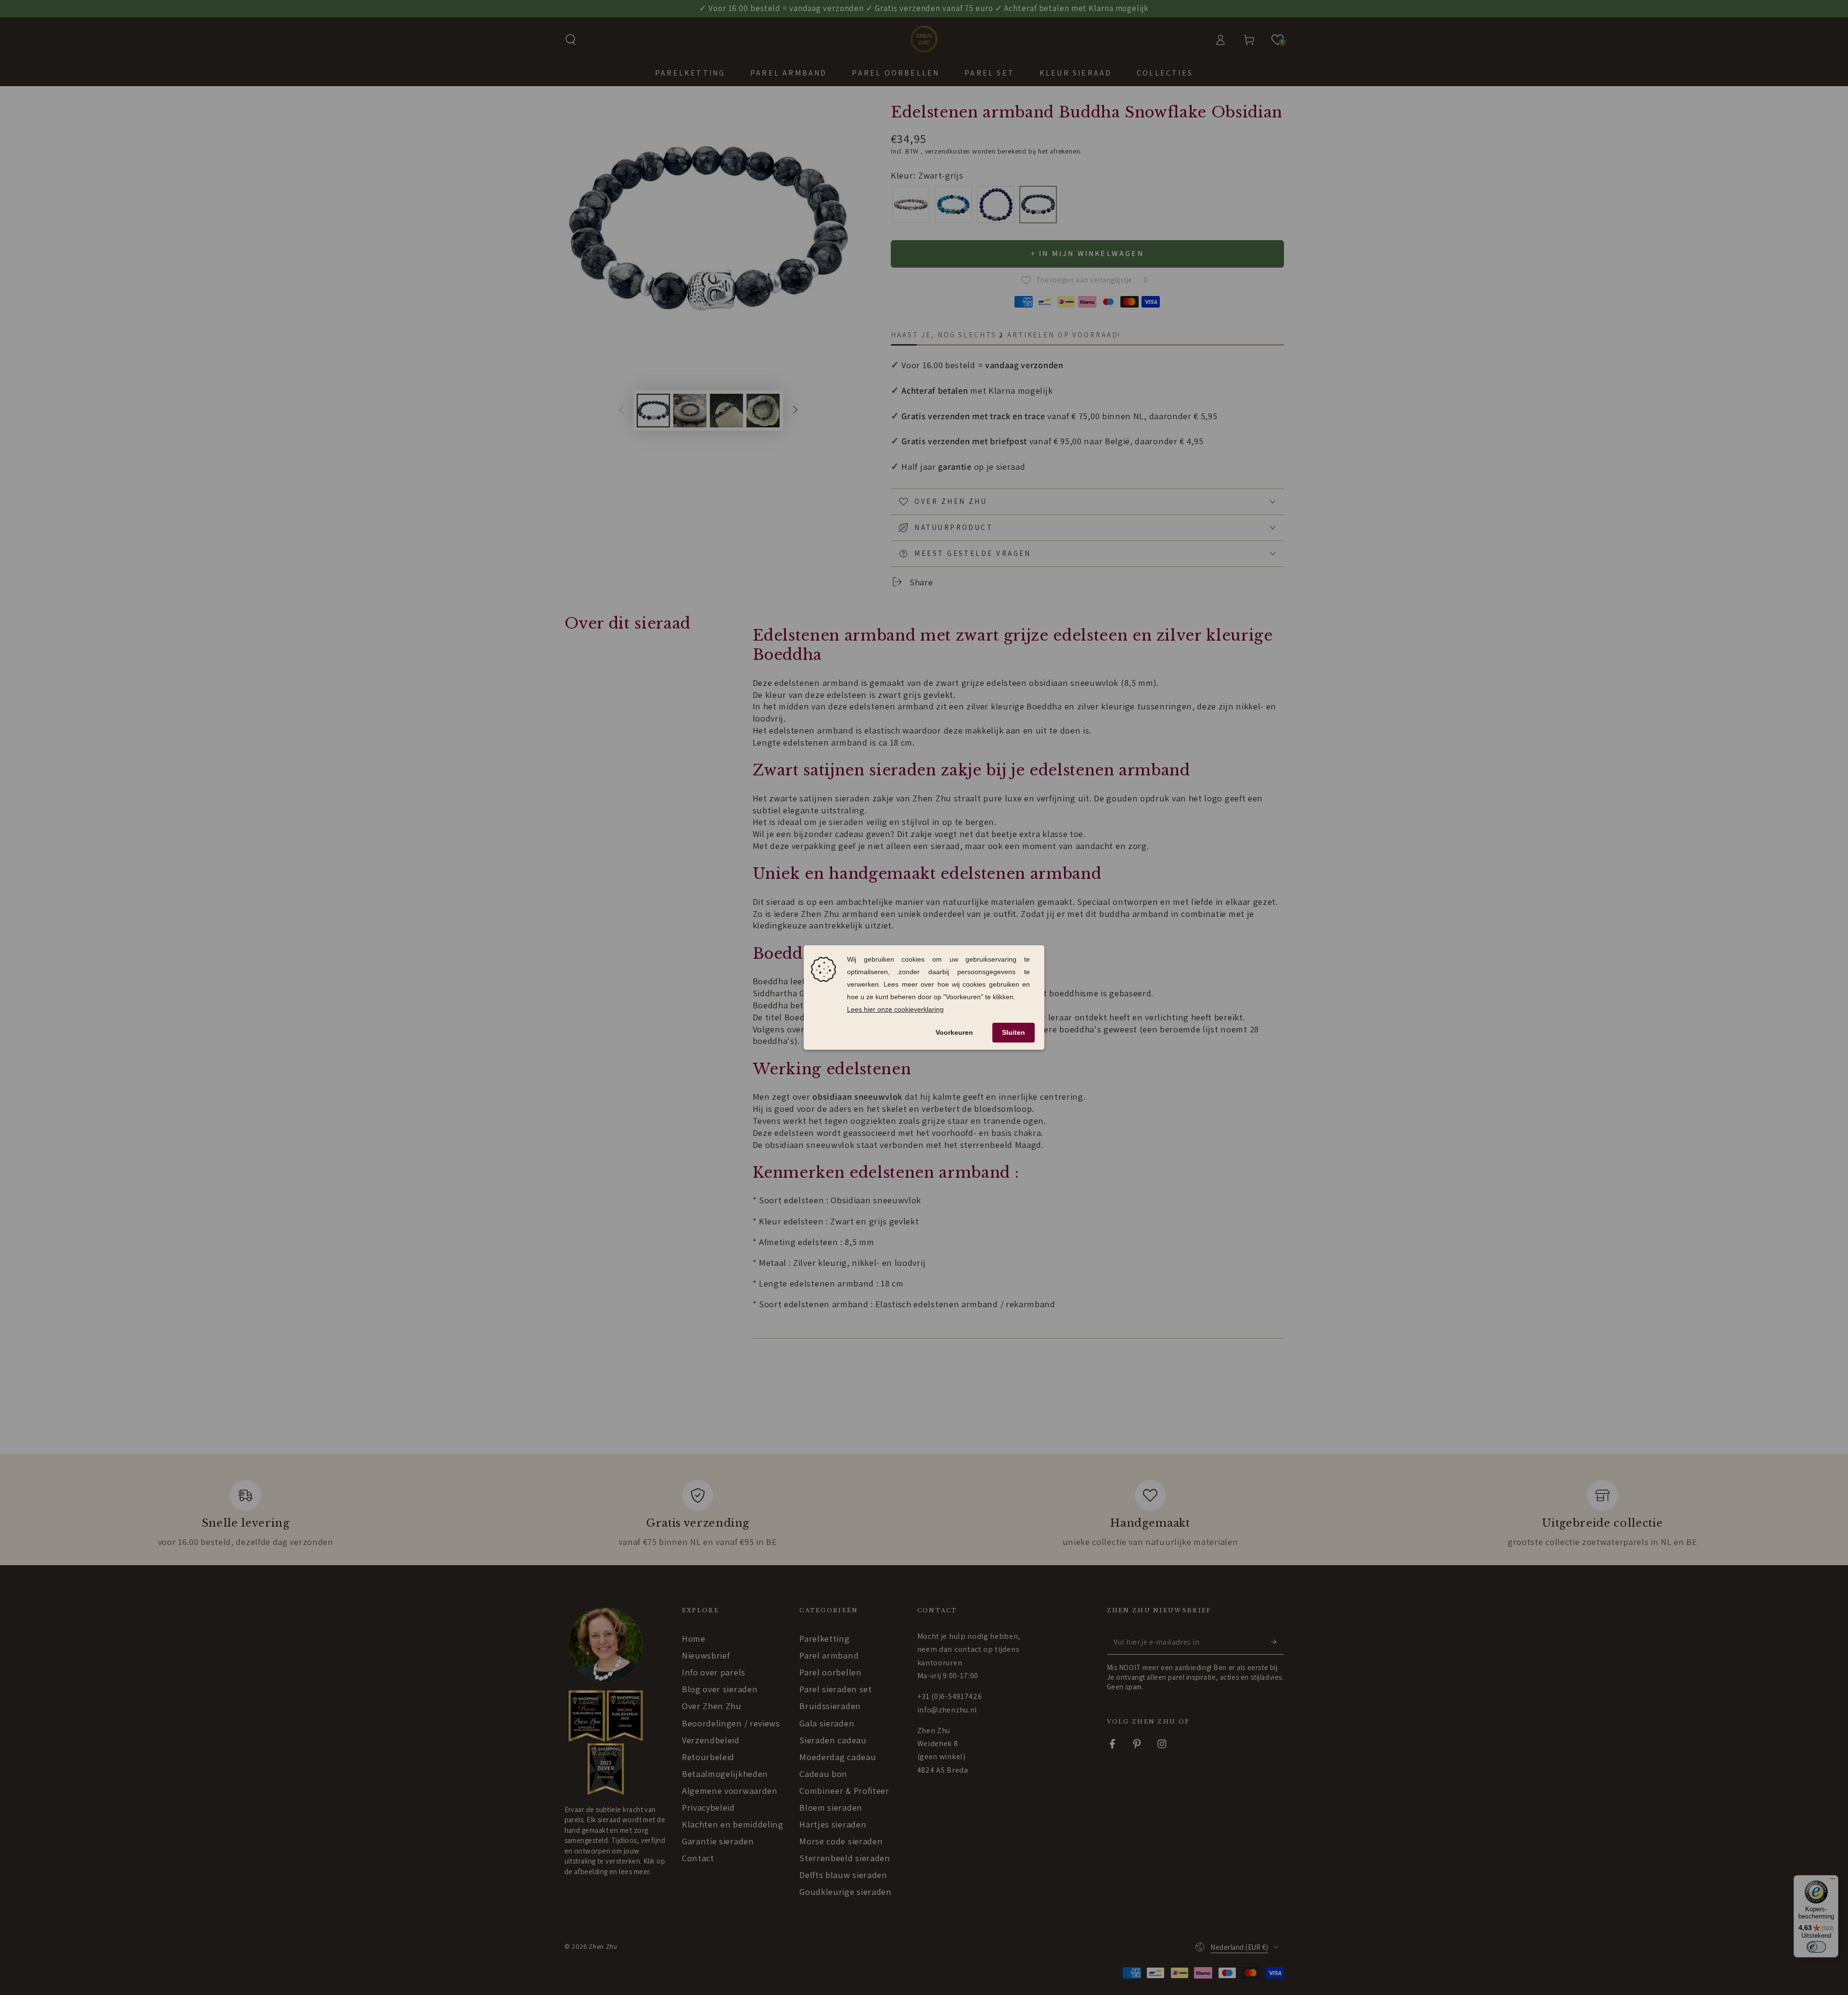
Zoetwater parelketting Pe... (72, 1941)
